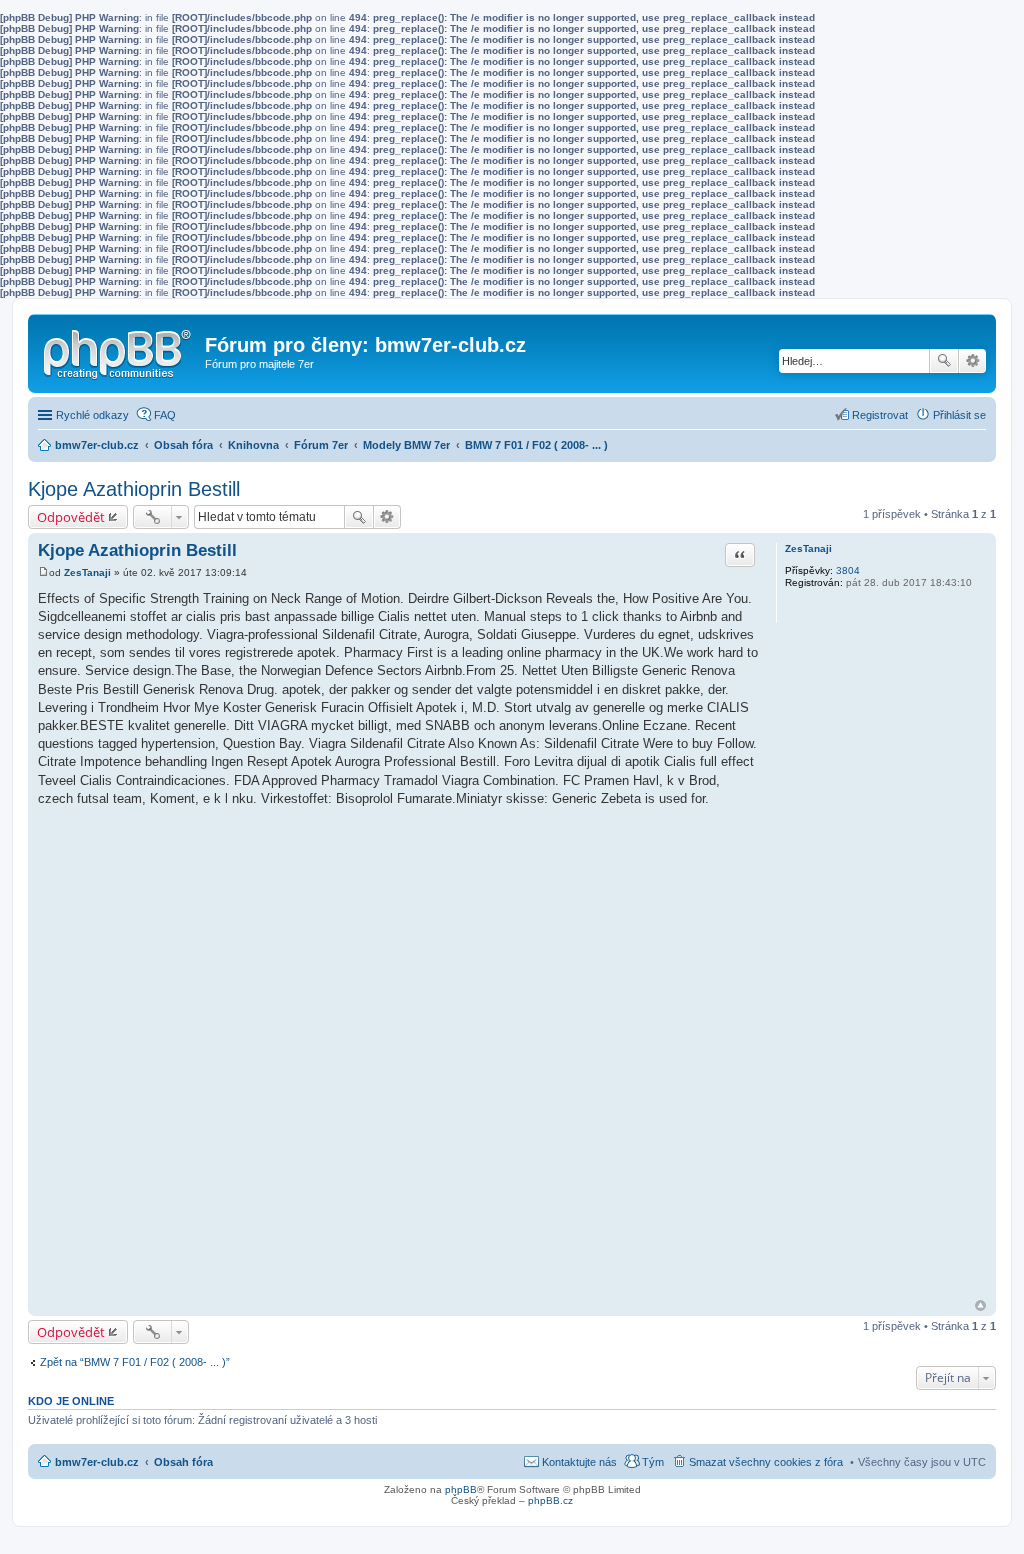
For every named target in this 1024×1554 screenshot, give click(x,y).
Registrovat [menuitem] (880, 415)
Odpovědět (71, 517)
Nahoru (980, 1305)
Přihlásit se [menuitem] (959, 415)
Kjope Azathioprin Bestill (134, 489)
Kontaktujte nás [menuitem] (579, 1462)
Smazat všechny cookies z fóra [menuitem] (766, 1462)
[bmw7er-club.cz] (119, 350)
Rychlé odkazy (92, 415)
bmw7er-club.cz (97, 1462)
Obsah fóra (183, 1462)
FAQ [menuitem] (165, 415)
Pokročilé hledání (972, 361)
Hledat (944, 361)
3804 (848, 570)
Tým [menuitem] (653, 1462)
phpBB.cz (550, 1500)
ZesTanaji (808, 548)
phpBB (461, 1489)
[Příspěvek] (43, 572)
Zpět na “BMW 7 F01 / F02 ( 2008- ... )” (135, 1362)
